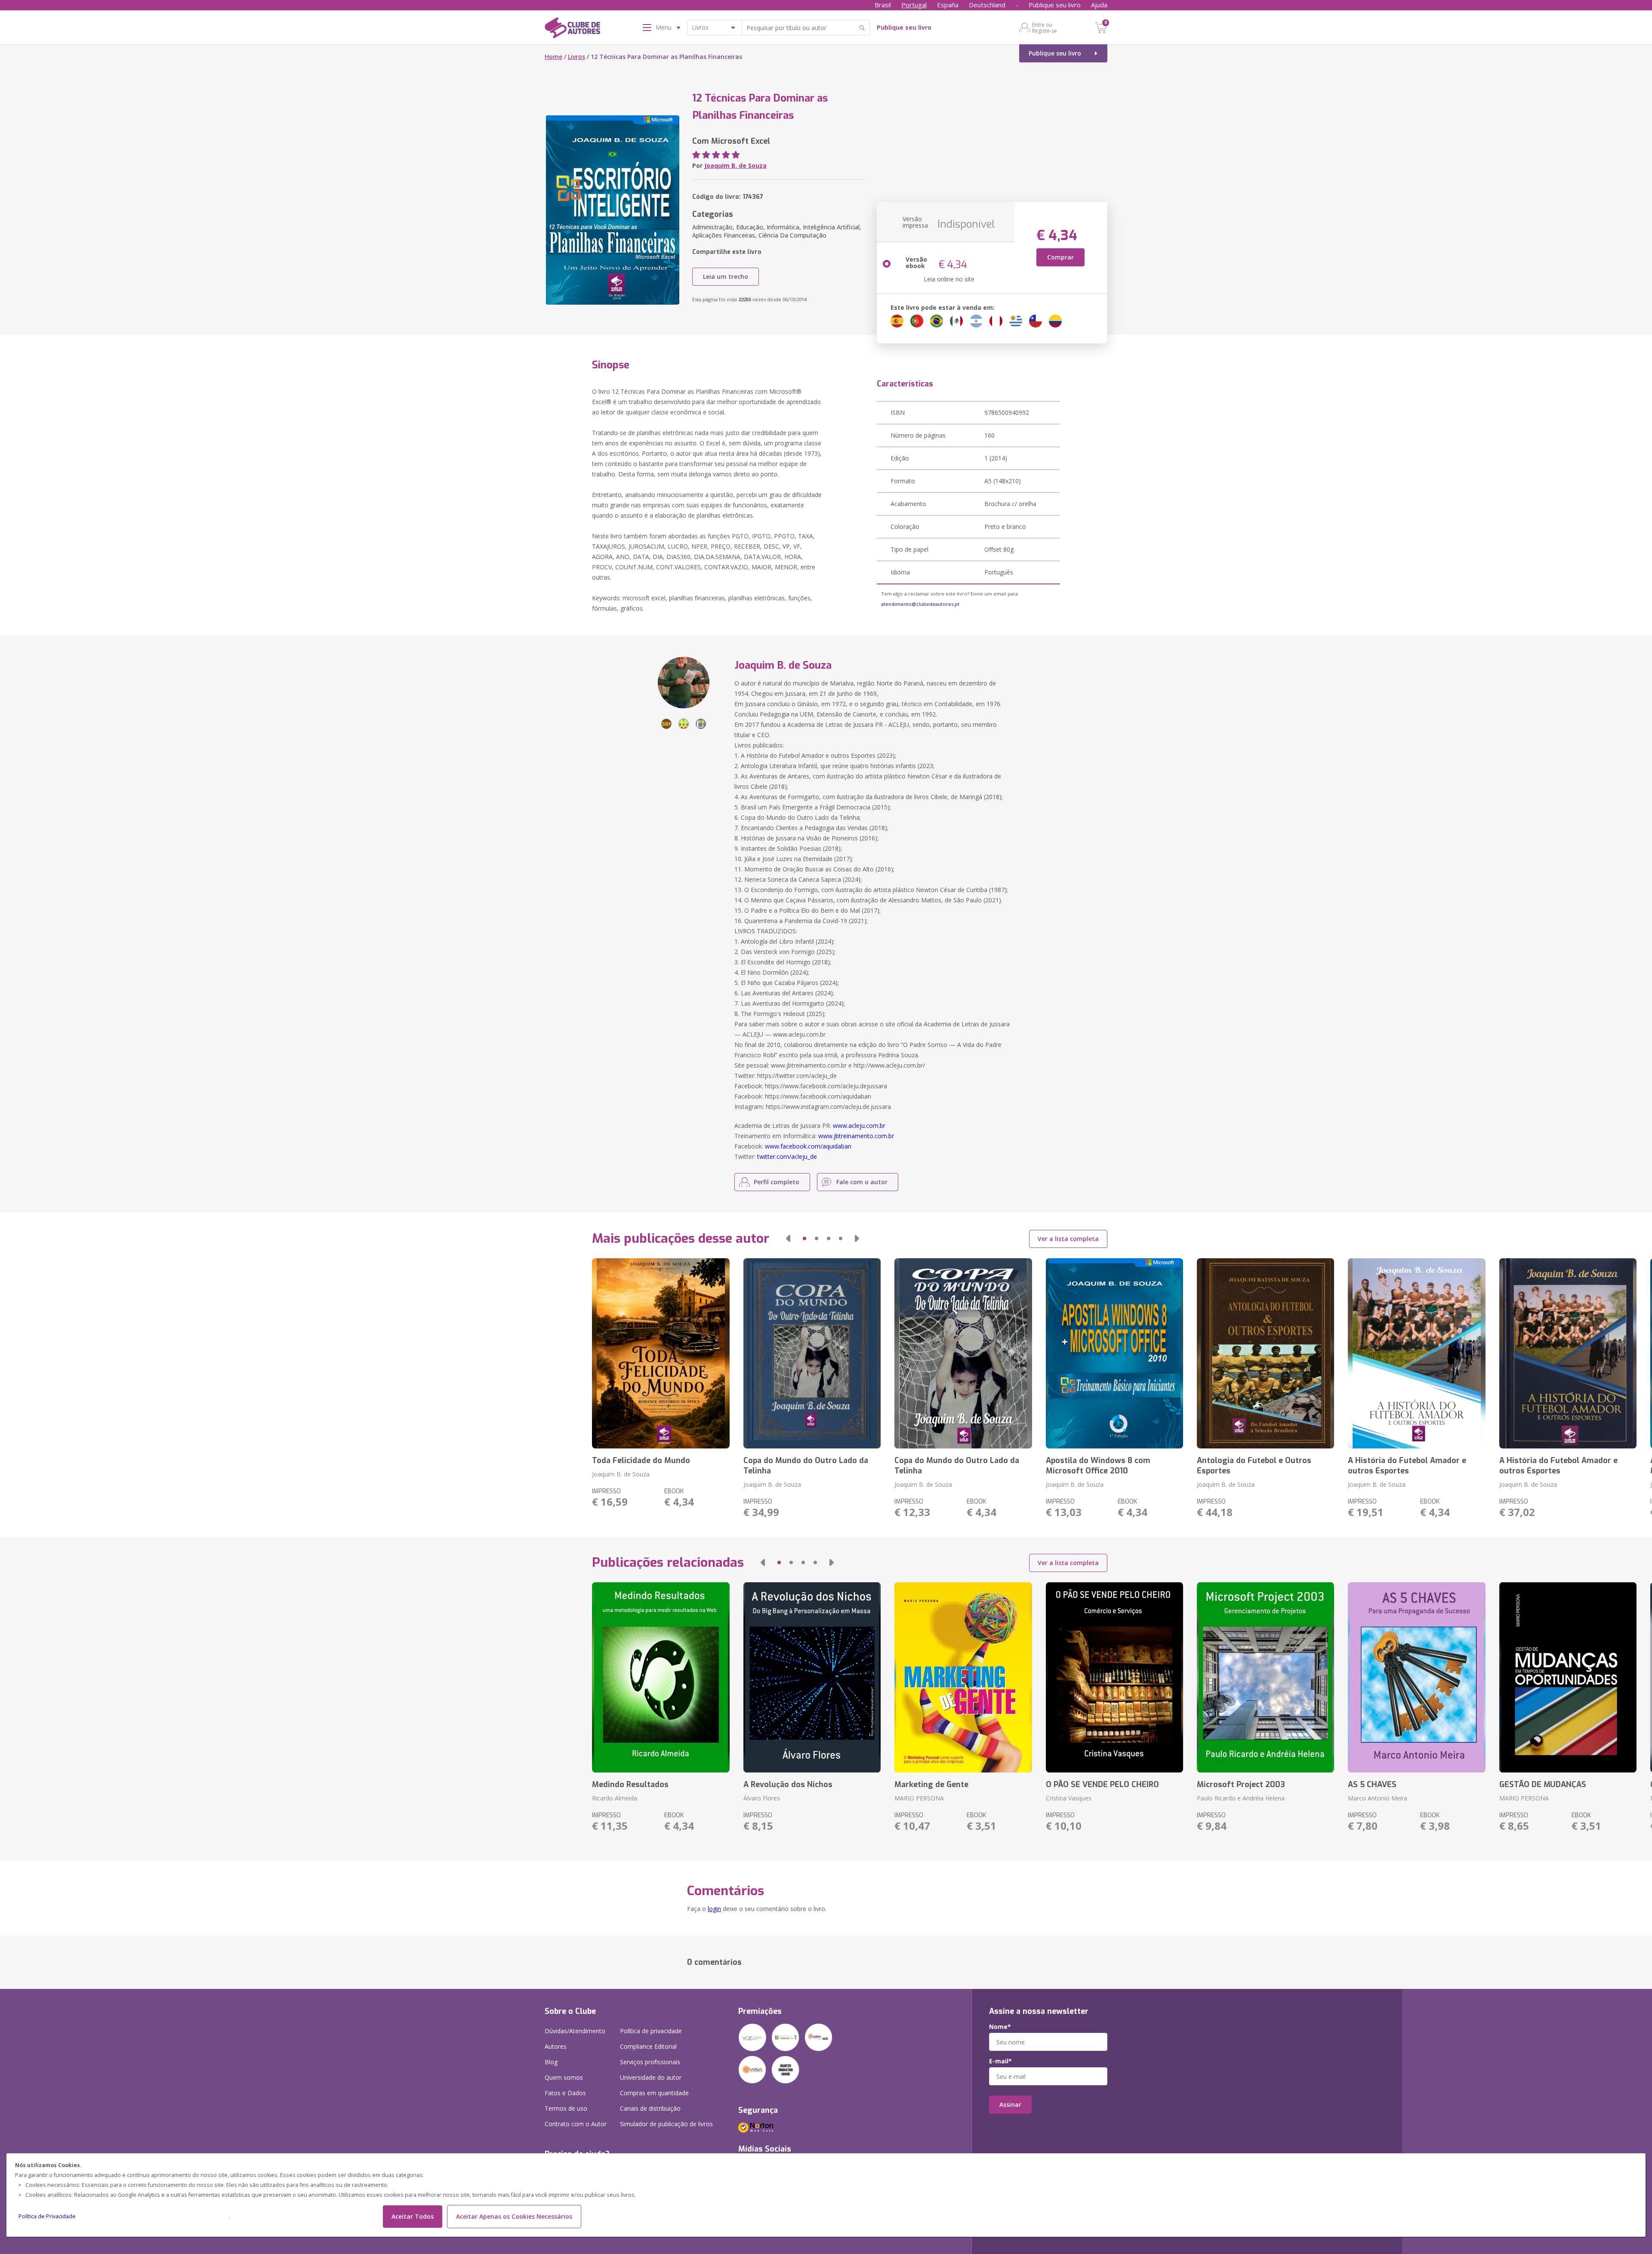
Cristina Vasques (1069, 1798)
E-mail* (1000, 2061)
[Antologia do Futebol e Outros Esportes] (1265, 1353)
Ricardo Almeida (615, 1798)
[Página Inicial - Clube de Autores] (572, 29)
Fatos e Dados (565, 2093)
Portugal (914, 5)
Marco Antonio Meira (1378, 1798)
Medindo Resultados (630, 1785)
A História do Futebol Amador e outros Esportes (1407, 1466)
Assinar (1010, 2104)
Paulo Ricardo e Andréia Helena (1241, 1798)
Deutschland (987, 5)
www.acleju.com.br (859, 1125)
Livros (576, 57)
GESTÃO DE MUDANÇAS (1543, 1785)
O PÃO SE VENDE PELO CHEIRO (1102, 1785)
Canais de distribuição (650, 2108)
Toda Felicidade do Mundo (641, 1460)
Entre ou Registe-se (1045, 28)
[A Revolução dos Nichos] (812, 1677)
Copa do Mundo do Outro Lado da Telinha (806, 1466)
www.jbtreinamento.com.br (856, 1136)
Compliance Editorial (648, 2046)
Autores (556, 2046)
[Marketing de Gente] (963, 1677)
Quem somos (564, 2077)
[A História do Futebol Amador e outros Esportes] (1416, 1353)
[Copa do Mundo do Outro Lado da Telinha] (812, 1353)
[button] (788, 1238)
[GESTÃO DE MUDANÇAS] (1568, 1677)
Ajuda (1099, 5)
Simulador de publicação (666, 2124)
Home (553, 57)
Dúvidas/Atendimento (575, 2031)
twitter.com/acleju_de (787, 1156)
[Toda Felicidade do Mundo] (661, 1353)
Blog (551, 2062)
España (948, 5)
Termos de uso (566, 2108)
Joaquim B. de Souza (735, 165)
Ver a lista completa (1068, 1239)
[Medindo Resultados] (661, 1677)
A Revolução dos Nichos (788, 1785)
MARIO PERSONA (919, 1798)
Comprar (1060, 257)
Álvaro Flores (762, 1798)
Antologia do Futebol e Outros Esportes (1254, 1466)
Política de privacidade (651, 2031)
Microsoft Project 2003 (1241, 1785)
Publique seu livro (1055, 5)
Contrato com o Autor (576, 2124)
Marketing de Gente (931, 1785)
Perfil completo (777, 1182)
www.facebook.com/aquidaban (808, 1146)
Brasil (883, 5)
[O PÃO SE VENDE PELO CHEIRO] (1114, 1677)
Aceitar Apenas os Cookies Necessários (514, 2216)
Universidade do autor (651, 2077)
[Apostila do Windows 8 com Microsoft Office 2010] (1114, 1353)
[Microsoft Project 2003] (1265, 1677)
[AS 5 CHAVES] (1416, 1677)
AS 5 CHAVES (1372, 1785)
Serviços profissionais (650, 2062)
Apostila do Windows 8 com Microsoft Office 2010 (1098, 1466)
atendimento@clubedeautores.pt (920, 604)
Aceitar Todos (413, 2216)
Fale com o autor (862, 1182)
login (714, 1909)
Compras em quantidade (654, 2093)
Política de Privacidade (47, 2216)
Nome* (1000, 2027)
